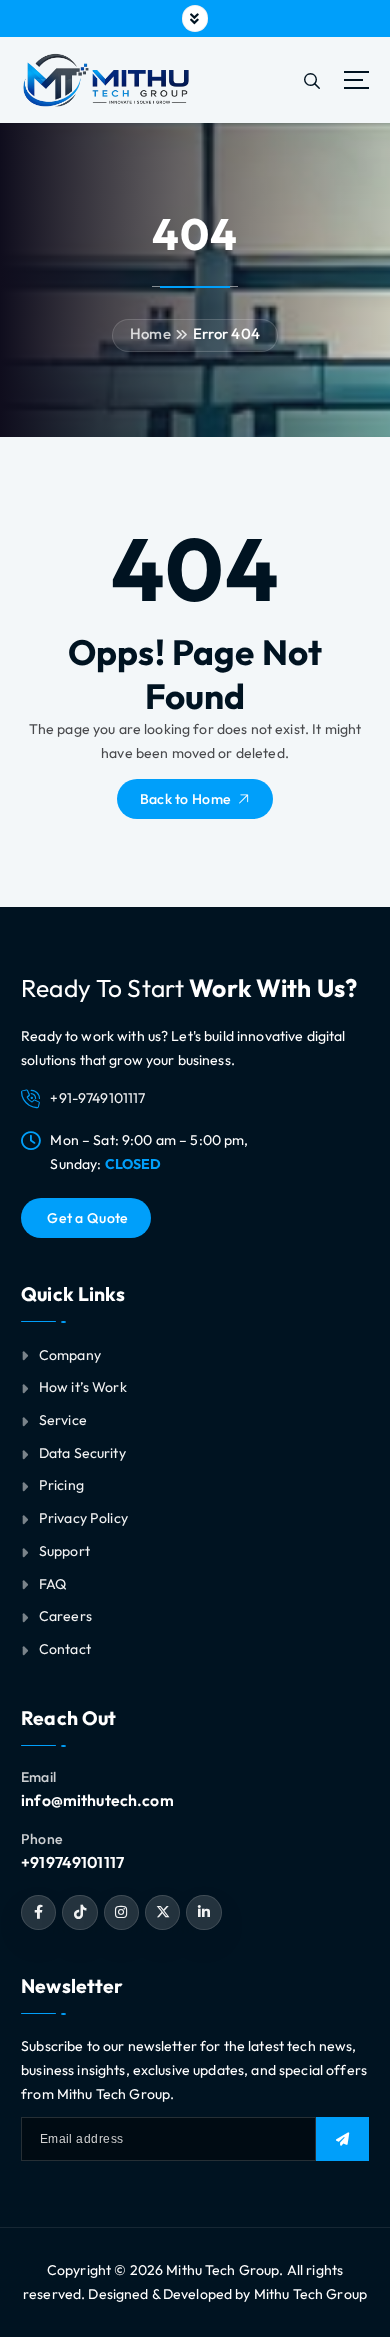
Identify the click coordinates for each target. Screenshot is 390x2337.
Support (64, 1551)
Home (150, 333)
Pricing (61, 1485)
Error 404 (226, 333)
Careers (65, 1616)
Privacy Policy (83, 1518)
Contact (65, 1649)
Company (70, 1355)
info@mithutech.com (97, 1800)
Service (63, 1420)
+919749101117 (72, 1862)
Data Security (82, 1453)
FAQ (53, 1584)
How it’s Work (83, 1387)
